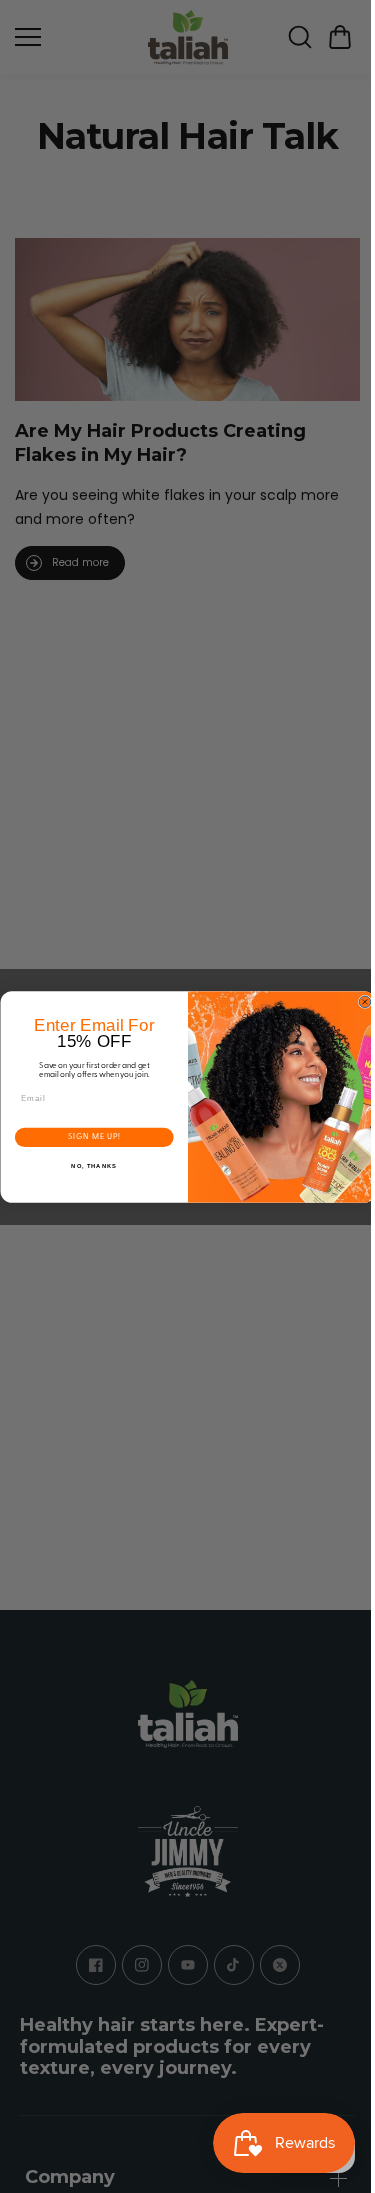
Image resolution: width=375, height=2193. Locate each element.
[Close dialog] (360, 1002)
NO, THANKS (89, 1166)
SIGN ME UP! (88, 1137)
